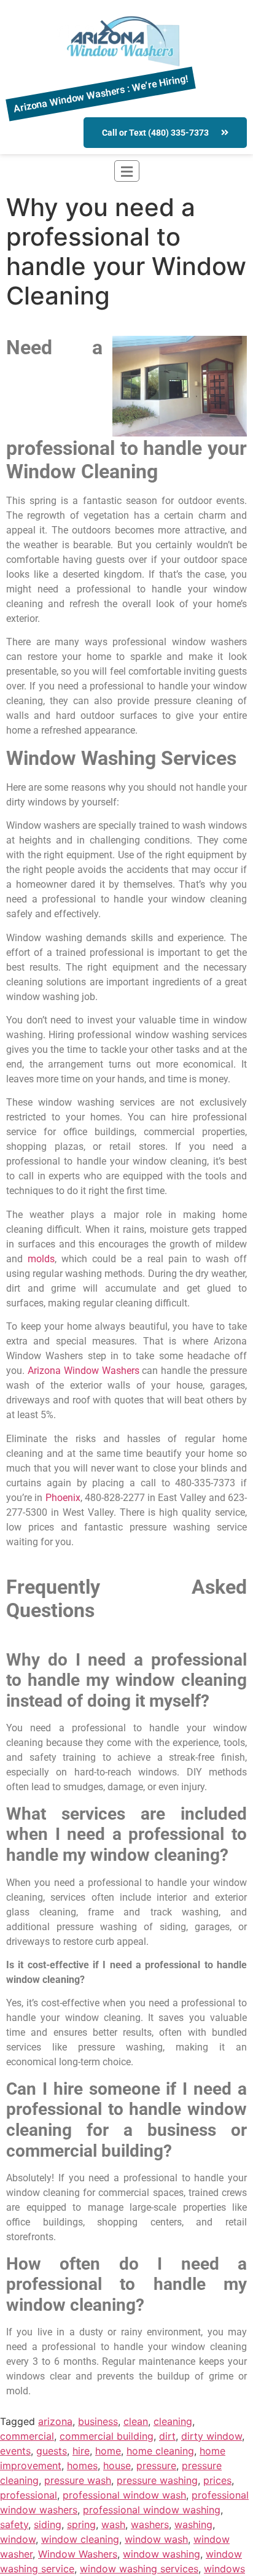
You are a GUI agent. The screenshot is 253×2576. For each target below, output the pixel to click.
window (18, 2539)
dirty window (212, 2436)
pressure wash (78, 2480)
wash (113, 2524)
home (108, 2451)
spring (81, 2524)
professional (29, 2495)
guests (52, 2451)
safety (14, 2524)
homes (82, 2465)
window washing (162, 2554)
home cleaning (160, 2451)
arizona (55, 2421)
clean (136, 2421)
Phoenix (63, 1498)
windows (224, 2569)
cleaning (173, 2421)
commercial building (107, 2436)
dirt (167, 2436)
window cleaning (80, 2539)
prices (217, 2480)
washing (193, 2524)
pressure (156, 2465)
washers (150, 2524)
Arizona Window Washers (84, 1371)
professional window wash (124, 2495)
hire (81, 2451)
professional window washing (152, 2510)
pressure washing (157, 2480)
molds (41, 1259)
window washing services (139, 2569)
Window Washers (78, 2554)
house (117, 2465)
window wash (156, 2539)
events (15, 2451)
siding (48, 2524)
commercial (27, 2436)
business (98, 2421)
